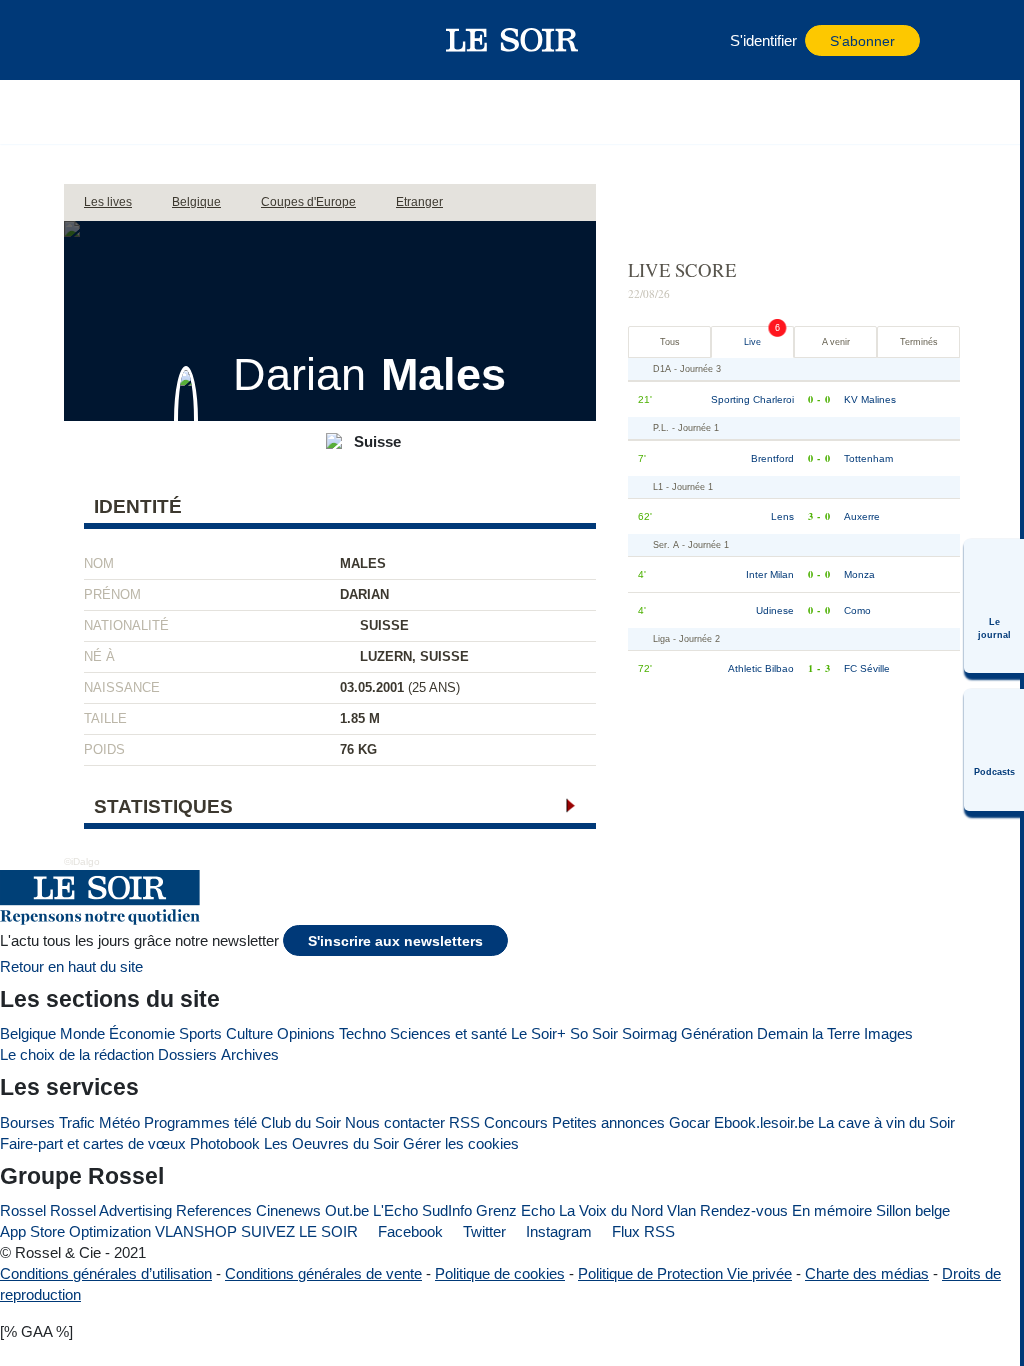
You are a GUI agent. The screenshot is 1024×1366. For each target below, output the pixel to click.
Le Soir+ (538, 1033)
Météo (119, 1122)
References (214, 1210)
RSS (464, 1122)
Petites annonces (608, 1122)
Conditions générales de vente (323, 1273)
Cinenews (288, 1210)
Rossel (23, 1210)
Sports (200, 1033)
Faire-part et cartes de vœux (93, 1143)
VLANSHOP (196, 1231)
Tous (670, 342)
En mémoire (832, 1210)
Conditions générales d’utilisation (106, 1273)
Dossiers (187, 1054)
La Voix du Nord (611, 1210)
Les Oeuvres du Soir (331, 1143)
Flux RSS (641, 1231)
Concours (516, 1122)
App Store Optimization (75, 1231)
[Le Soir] (512, 40)
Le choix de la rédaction (77, 1054)
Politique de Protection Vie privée (685, 1273)
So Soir (594, 1033)
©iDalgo (82, 861)
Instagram (557, 1231)
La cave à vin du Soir (886, 1122)
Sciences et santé (448, 1033)
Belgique (28, 1033)
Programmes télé (200, 1122)
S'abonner (862, 41)
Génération (717, 1033)
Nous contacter (395, 1122)
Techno (362, 1033)
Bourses (27, 1122)
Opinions (306, 1033)
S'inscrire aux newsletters (395, 941)
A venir (836, 342)
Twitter (482, 1231)
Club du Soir (301, 1122)
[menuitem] (994, 606)
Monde (82, 1033)
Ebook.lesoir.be (764, 1122)
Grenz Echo (515, 1210)
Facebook (408, 1231)
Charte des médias (867, 1273)
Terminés (919, 342)
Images (888, 1033)
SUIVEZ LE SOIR (299, 1231)
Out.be (347, 1210)
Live (752, 342)
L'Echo (395, 1210)
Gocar (689, 1122)
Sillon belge (913, 1210)
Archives (250, 1054)
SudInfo (447, 1210)
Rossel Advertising (111, 1210)
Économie (142, 1033)
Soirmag (649, 1033)
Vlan (681, 1210)
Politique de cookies (500, 1273)
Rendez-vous (744, 1210)
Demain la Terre (808, 1033)
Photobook (225, 1143)
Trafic (77, 1122)
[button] (129, 40)
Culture (249, 1033)
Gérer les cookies (461, 1143)
